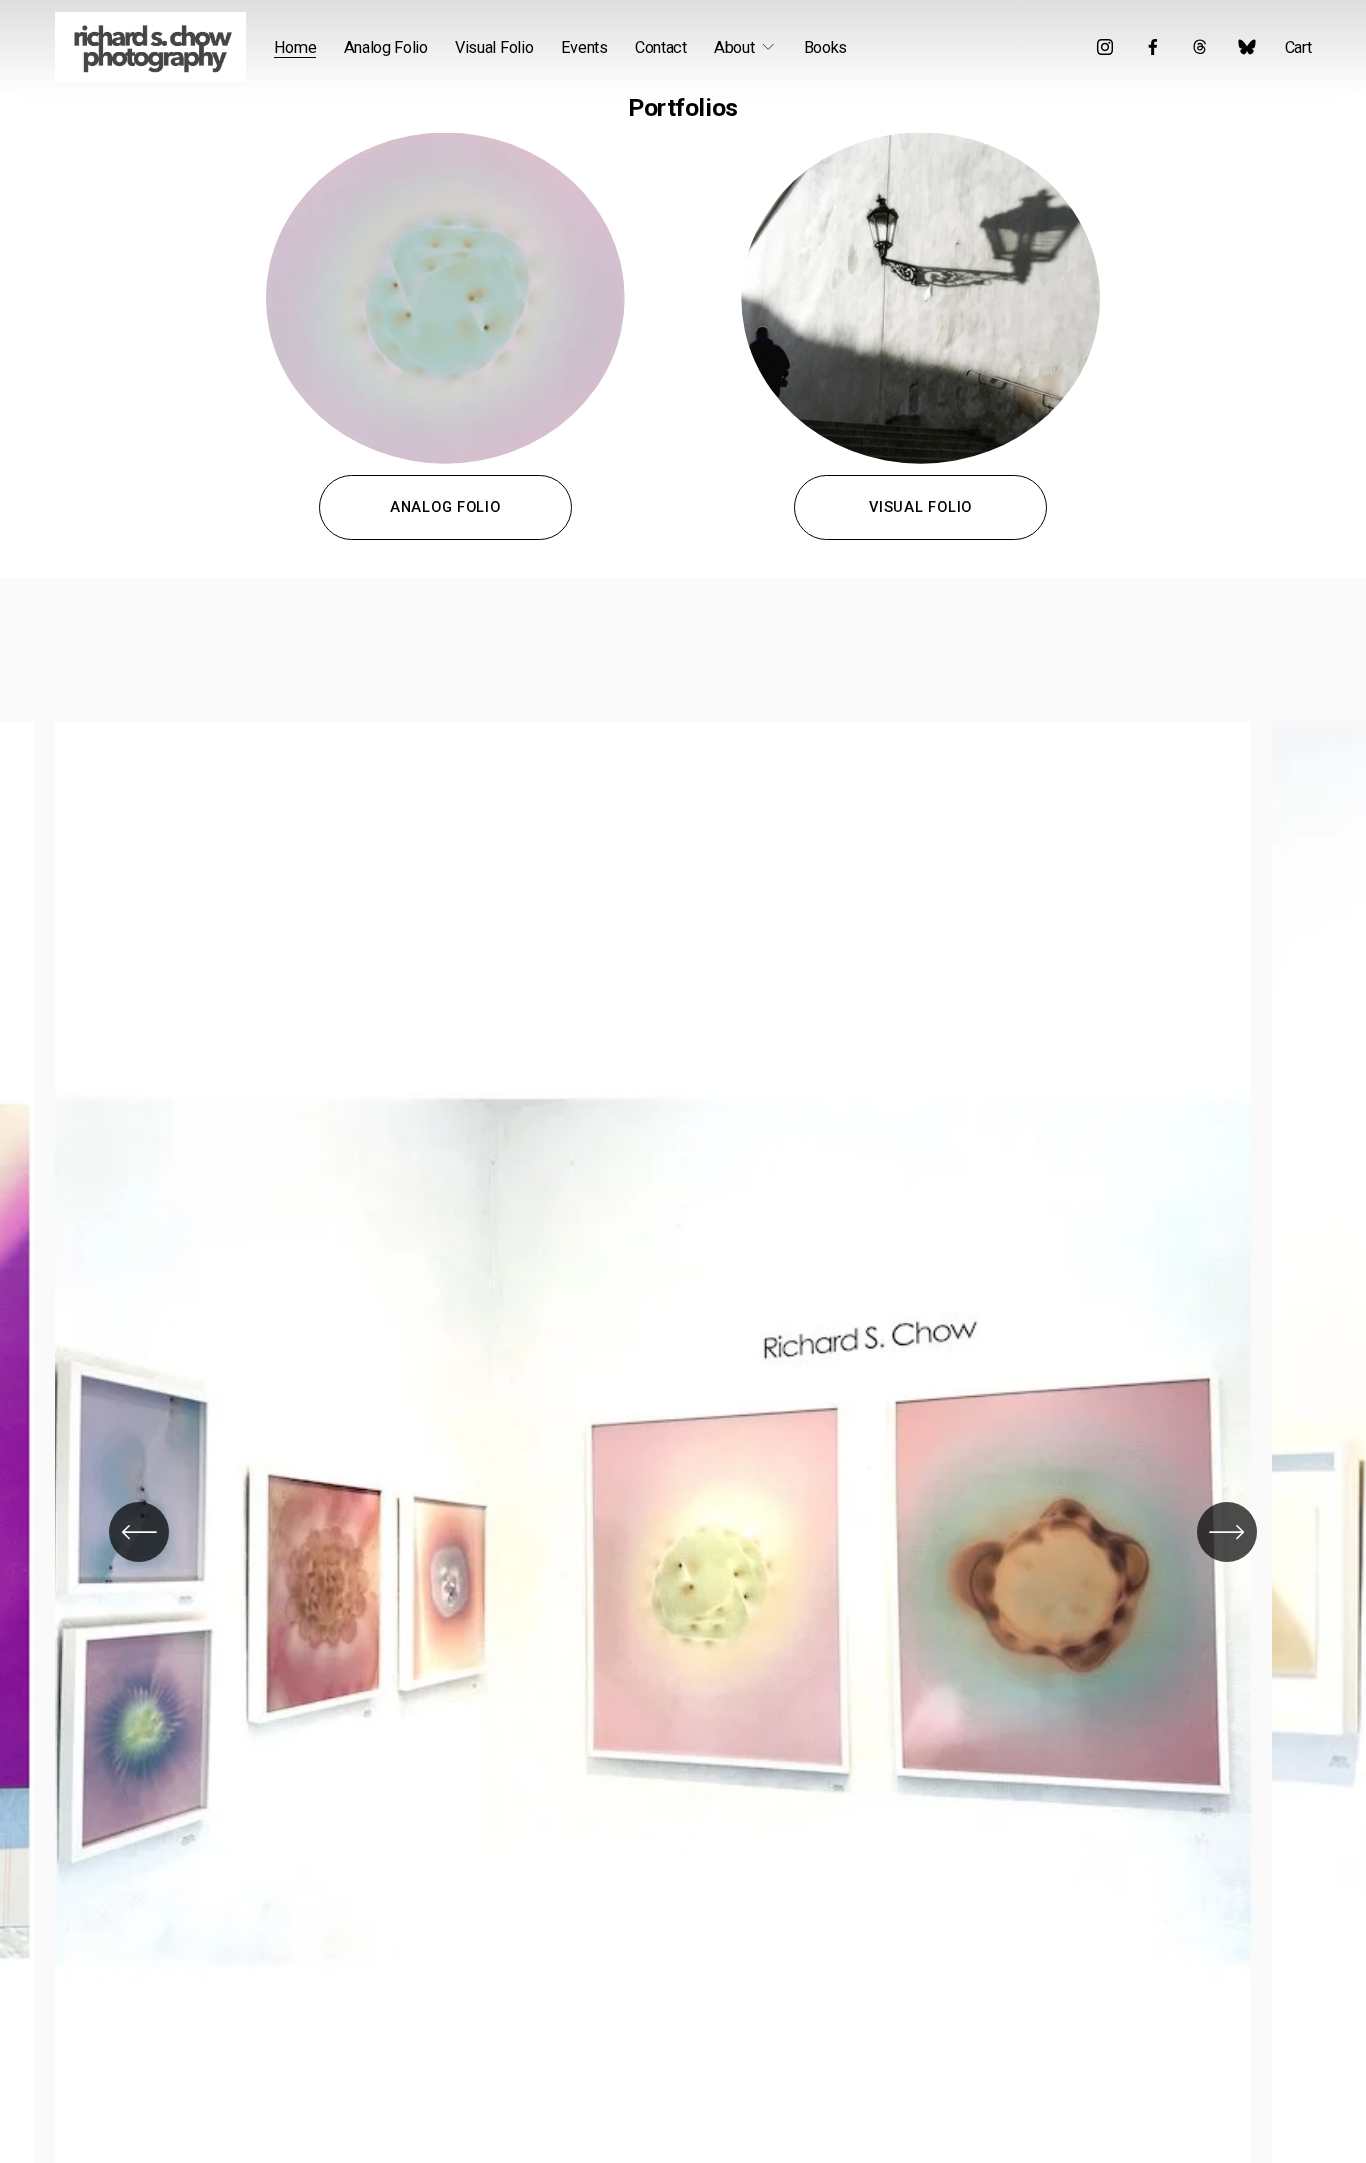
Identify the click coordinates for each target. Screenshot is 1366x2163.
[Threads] (1200, 47)
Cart (1298, 47)
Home (295, 47)
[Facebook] (1153, 47)
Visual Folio (494, 47)
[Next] (1227, 1532)
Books (825, 47)
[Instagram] (1105, 47)
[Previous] (139, 1532)
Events (584, 47)
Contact (661, 47)
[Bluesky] (1247, 47)
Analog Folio (386, 47)
